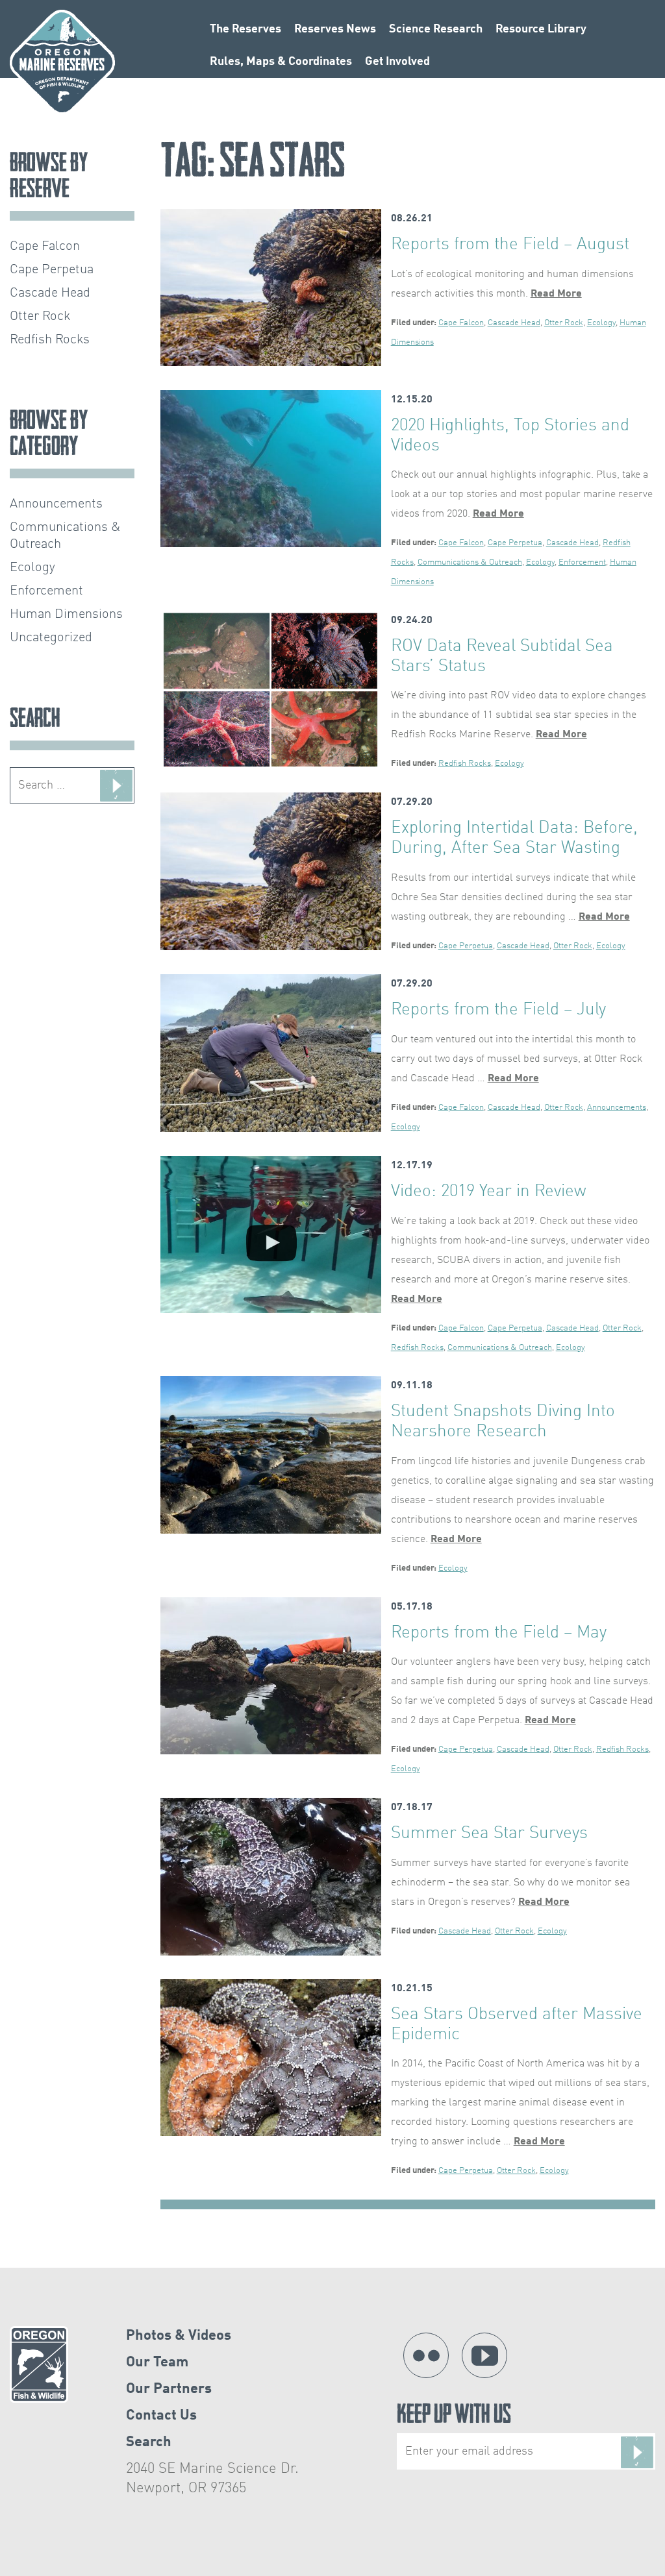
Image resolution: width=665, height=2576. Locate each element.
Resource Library (541, 29)
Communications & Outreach (470, 562)
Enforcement (582, 562)
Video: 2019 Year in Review (489, 1192)
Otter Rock (564, 323)
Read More (556, 294)
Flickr (426, 2355)
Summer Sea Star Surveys (489, 1834)
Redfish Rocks (465, 764)
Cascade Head (514, 323)
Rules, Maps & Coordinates (281, 62)
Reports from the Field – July (498, 1010)
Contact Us (161, 2416)
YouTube (484, 2355)
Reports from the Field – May (499, 1633)
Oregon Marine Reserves (62, 62)
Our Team (157, 2362)
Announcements (617, 1108)
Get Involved (397, 62)
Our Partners (169, 2389)
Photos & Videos (179, 2336)
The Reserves (245, 29)
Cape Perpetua (515, 543)
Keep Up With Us (454, 2417)
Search (149, 2442)
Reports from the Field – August (510, 245)
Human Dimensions (66, 615)
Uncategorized (51, 638)
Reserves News (335, 29)
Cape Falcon (461, 323)
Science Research (436, 29)
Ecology (601, 323)
